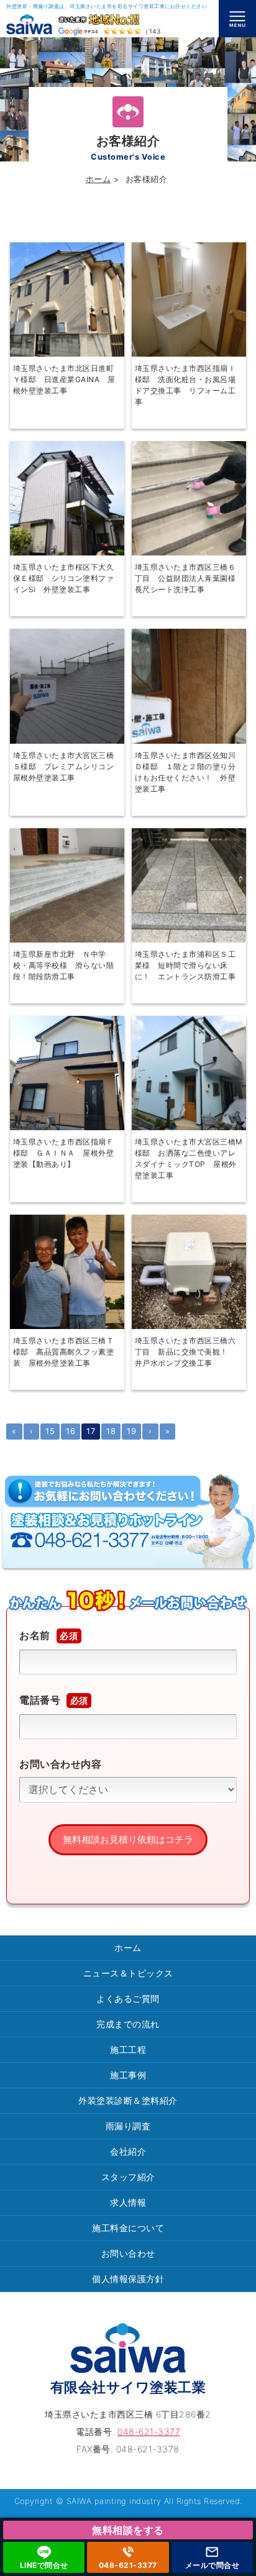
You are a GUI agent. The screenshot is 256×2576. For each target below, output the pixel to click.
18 (111, 1431)
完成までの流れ (128, 2024)
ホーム (98, 179)
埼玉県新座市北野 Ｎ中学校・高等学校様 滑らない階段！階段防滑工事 (64, 965)
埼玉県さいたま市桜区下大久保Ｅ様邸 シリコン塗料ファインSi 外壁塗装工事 (64, 578)
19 (131, 1431)
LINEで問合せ (44, 2565)
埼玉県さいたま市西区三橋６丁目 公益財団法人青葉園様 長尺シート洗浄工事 (189, 578)
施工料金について (128, 2228)
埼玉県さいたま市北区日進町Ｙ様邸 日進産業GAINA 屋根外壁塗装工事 (64, 379)
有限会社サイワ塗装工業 (128, 2387)
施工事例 (128, 2075)
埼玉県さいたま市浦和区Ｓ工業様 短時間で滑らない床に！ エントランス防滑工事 (185, 965)
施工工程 (128, 2049)
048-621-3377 (128, 2565)
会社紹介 (128, 2151)
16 (71, 1431)
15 (50, 1431)
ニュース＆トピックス (128, 1973)
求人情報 (128, 2202)
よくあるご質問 (128, 1998)
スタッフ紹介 (128, 2177)
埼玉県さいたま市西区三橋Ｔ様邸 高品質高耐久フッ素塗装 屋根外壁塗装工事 (64, 1352)
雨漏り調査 (128, 2126)
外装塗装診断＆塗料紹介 (128, 2100)
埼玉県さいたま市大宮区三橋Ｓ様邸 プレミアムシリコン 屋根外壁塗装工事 (67, 766)
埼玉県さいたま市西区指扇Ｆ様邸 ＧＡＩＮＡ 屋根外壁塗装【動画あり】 (64, 1153)
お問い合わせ (128, 2253)
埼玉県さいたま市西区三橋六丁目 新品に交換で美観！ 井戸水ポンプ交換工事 (185, 1352)
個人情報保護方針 (128, 2279)
